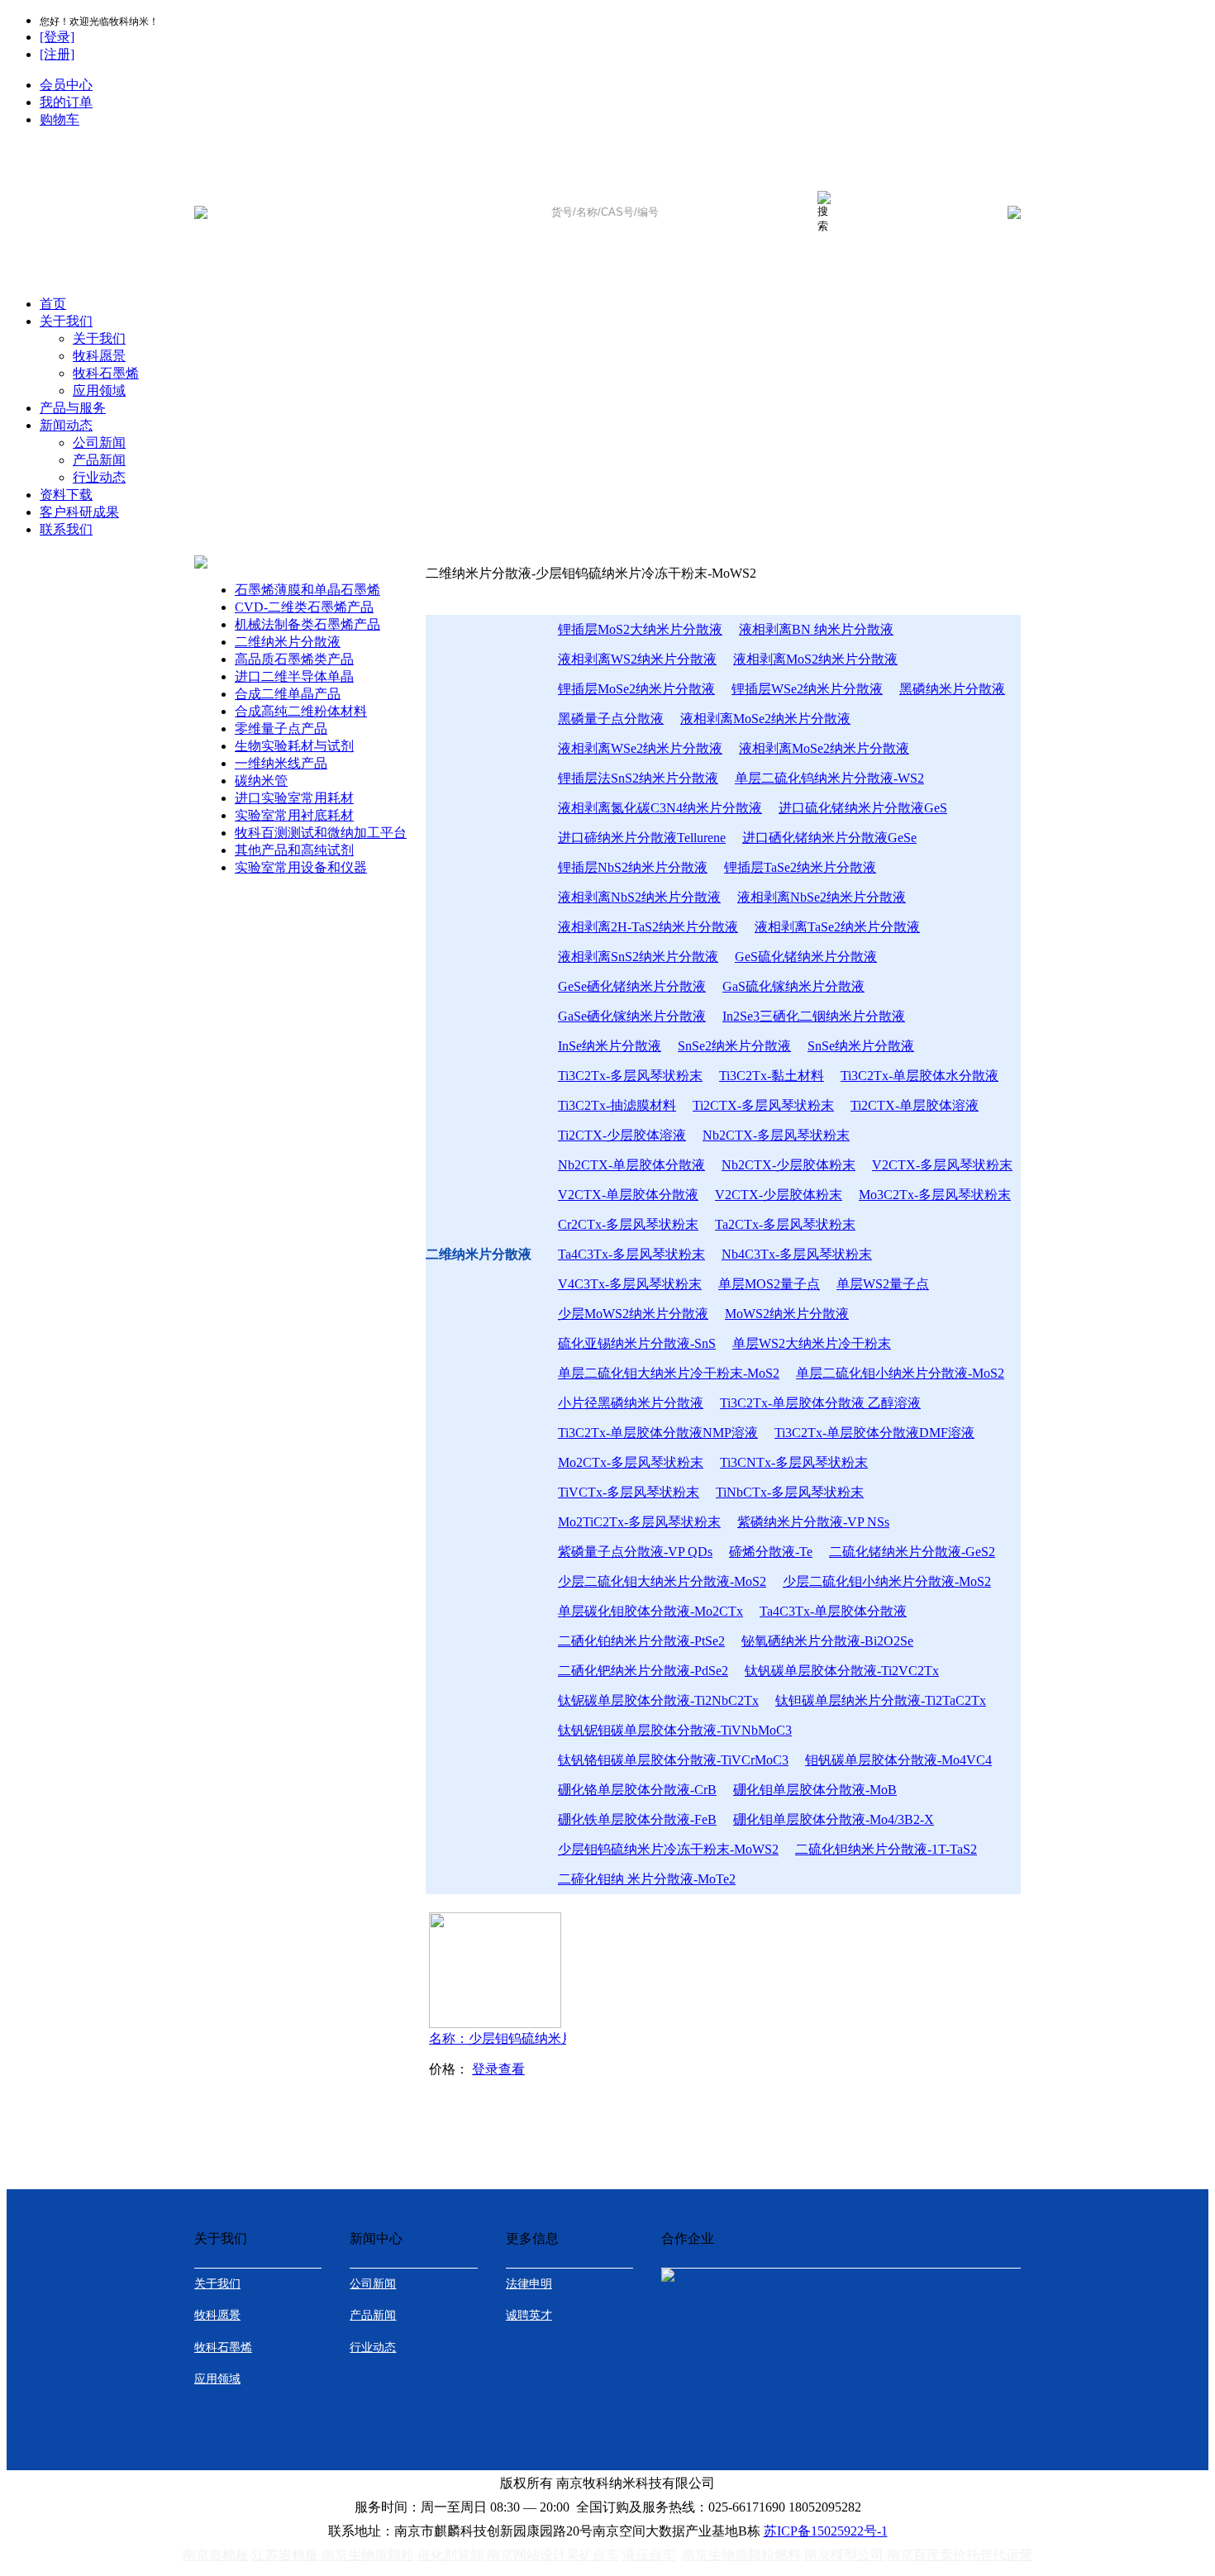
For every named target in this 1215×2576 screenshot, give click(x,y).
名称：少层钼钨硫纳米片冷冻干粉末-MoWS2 (533, 2038)
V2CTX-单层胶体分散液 (628, 1195)
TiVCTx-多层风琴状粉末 (629, 1492)
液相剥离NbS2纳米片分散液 (639, 897)
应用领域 (99, 390)
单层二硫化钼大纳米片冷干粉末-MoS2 (669, 1373)
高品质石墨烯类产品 (294, 659)
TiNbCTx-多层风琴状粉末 (790, 1492)
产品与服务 (73, 408)
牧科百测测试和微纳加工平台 (321, 833)
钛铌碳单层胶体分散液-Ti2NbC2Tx (658, 1700)
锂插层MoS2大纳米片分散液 (640, 629)
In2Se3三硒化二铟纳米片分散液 (814, 1016)
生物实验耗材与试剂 (294, 746)
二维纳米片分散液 (288, 642)
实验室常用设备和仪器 (301, 867)
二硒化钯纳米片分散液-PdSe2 (643, 1671)
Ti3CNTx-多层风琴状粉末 (794, 1462)
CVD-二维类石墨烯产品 (304, 607)
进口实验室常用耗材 (294, 798)
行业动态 (99, 477)
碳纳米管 (261, 781)
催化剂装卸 (450, 2555)
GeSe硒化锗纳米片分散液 (632, 986)
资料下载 (66, 495)
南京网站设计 (526, 2555)
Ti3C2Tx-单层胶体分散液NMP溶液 (658, 1433)
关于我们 (66, 321)
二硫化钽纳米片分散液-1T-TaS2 (886, 1849)
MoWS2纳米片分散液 (787, 1314)
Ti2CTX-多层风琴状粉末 (763, 1105)
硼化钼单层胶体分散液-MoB (815, 1790)
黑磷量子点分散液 (611, 719)
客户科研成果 (79, 512)
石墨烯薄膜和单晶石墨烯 (307, 590)
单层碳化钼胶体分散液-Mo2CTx (650, 1611)
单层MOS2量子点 (769, 1284)
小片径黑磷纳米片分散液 (631, 1403)
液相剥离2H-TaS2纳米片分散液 (648, 927)
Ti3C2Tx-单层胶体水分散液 (920, 1076)
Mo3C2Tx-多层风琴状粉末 (935, 1195)
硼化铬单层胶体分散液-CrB (637, 1790)
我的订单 (66, 102)
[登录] (57, 37)
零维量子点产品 (281, 729)
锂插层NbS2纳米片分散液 (633, 867)
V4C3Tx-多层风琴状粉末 (630, 1284)
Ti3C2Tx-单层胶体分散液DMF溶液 (874, 1433)
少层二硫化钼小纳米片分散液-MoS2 (887, 1581)
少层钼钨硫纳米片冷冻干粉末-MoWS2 (668, 1849)
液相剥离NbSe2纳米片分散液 (822, 897)
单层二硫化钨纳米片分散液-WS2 (829, 778)
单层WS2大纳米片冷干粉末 (812, 1343)
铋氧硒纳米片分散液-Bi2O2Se (827, 1641)
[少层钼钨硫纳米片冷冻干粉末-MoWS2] (495, 2024)
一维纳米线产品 (281, 763)
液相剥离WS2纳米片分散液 (637, 659)
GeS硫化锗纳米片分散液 (806, 957)
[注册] (57, 54)
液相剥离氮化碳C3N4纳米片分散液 (660, 808)
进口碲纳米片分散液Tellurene (642, 838)
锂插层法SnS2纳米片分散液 (638, 778)
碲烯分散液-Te (771, 1552)
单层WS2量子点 (883, 1284)
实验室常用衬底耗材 (294, 815)
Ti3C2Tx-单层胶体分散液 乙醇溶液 (820, 1403)
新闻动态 (66, 425)
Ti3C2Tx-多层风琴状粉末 (630, 1076)
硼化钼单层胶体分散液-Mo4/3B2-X (834, 1819)
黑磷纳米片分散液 (952, 689)
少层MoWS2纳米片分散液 (633, 1314)
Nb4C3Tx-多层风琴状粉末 (797, 1254)
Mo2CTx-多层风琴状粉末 (631, 1462)
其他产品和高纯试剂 (294, 850)
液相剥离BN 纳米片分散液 (816, 629)
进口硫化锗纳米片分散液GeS (863, 808)
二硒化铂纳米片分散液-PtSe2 (641, 1641)
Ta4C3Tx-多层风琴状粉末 (631, 1254)
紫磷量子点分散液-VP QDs (635, 1552)
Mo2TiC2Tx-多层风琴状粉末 (639, 1522)
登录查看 (498, 2069)
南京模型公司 (844, 2555)
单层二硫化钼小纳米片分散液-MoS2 (900, 1373)
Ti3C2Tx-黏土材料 (772, 1076)
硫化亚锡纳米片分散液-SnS (637, 1343)
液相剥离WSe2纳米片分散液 (640, 748)
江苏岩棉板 (285, 2555)
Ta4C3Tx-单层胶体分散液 (833, 1611)
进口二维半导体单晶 (294, 676)
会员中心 (66, 85)
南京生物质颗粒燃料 (741, 2555)
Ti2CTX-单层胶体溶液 (915, 1105)
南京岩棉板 (216, 2555)
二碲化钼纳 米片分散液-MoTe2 (647, 1879)
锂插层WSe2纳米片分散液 (807, 689)
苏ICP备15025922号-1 (826, 2531)
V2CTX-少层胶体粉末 (779, 1195)
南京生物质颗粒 (368, 2555)
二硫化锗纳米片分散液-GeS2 (912, 1552)
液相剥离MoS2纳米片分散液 (815, 659)
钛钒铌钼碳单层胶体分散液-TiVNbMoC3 (675, 1730)
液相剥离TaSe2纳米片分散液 (837, 927)
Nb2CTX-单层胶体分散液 (631, 1165)
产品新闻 (99, 460)
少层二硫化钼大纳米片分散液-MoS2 (662, 1581)
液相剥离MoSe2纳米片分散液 (765, 719)
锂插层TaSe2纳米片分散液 (800, 867)
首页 (53, 304)
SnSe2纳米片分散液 (734, 1046)
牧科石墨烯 (106, 373)
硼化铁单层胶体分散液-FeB (637, 1819)
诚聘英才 (529, 2315)
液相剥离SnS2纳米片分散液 (638, 957)
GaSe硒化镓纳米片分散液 (632, 1016)
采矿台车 (593, 2555)
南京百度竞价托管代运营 (960, 2555)
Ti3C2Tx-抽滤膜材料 (617, 1105)
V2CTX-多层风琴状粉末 (942, 1165)
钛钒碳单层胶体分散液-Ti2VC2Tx (842, 1671)
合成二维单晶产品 (288, 694)
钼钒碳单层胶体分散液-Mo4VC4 (898, 1760)
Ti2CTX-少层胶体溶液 (622, 1135)
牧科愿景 (99, 356)
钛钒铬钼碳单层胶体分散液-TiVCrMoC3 (673, 1760)
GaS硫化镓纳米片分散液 (793, 986)
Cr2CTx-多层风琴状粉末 (628, 1224)
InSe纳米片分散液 (610, 1046)
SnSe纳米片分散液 (861, 1046)
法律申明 (529, 2284)
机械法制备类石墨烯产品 (307, 624)
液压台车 (649, 2555)
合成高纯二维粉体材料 (301, 711)
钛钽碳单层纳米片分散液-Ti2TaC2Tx (881, 1700)
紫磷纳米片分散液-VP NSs (813, 1522)
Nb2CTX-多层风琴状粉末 (776, 1135)
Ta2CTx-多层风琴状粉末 (785, 1224)
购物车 (60, 119)
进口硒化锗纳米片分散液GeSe (829, 838)
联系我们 (66, 529)
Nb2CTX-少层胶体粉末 (789, 1165)
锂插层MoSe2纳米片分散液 (636, 689)
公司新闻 (99, 443)
